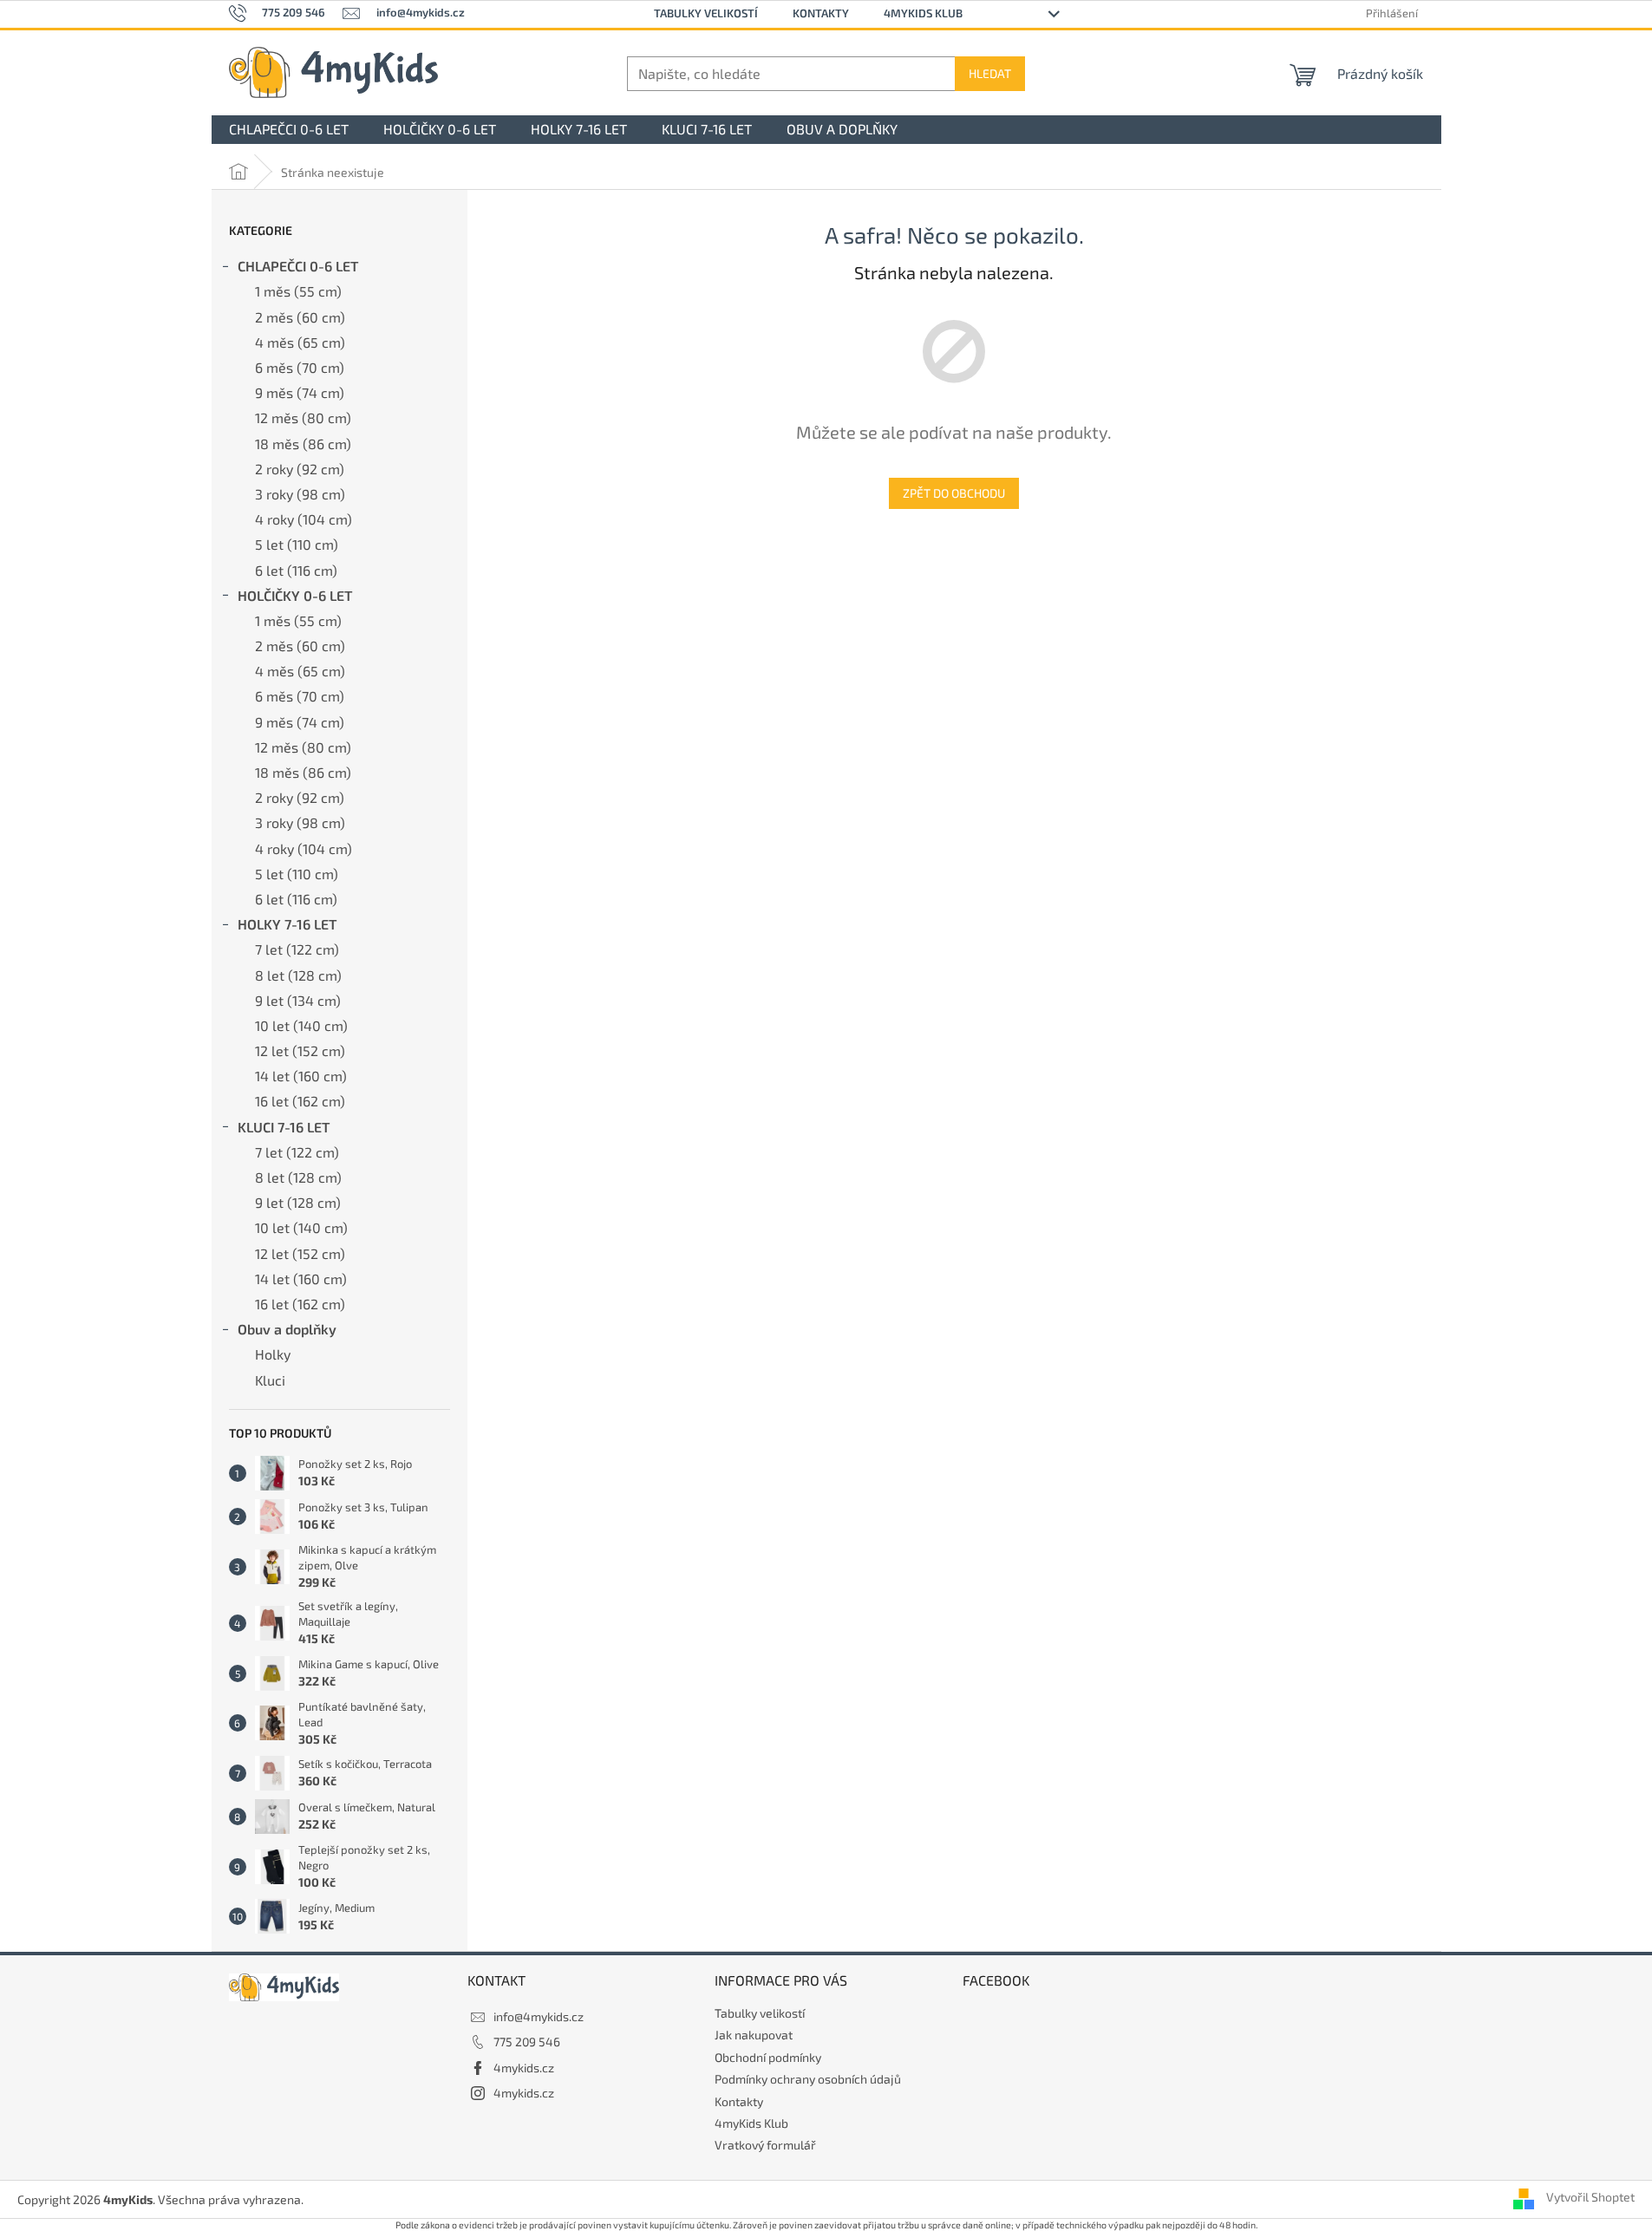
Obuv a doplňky (287, 1329)
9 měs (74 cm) (300, 392)
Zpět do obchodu (954, 493)
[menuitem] (289, 130)
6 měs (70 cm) (300, 367)
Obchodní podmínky (768, 2057)
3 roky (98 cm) (300, 494)
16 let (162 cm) (300, 1101)
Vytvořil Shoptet (1590, 2198)
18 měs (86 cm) (303, 444)
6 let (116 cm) (296, 570)
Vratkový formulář (765, 2145)
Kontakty (821, 13)
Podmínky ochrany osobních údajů (808, 2079)
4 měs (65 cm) (300, 342)
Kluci (270, 1380)
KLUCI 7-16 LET (284, 1127)
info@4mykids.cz (539, 2016)
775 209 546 (527, 2042)
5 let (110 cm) (297, 544)
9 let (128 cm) (298, 1202)
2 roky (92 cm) (300, 469)
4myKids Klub (923, 13)
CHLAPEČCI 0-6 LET (298, 266)
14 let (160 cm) (301, 1076)
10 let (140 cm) (301, 1025)
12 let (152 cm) (300, 1050)
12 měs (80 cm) (303, 417)
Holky (273, 1354)
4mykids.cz (524, 2068)
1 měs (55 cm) (298, 291)
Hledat (990, 73)
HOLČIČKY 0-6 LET (295, 595)
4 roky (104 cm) (304, 519)
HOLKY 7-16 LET (287, 924)
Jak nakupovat (754, 2035)
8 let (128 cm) (298, 975)
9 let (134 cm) (298, 1000)
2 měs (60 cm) (300, 317)
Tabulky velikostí (706, 13)
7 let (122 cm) (297, 949)
